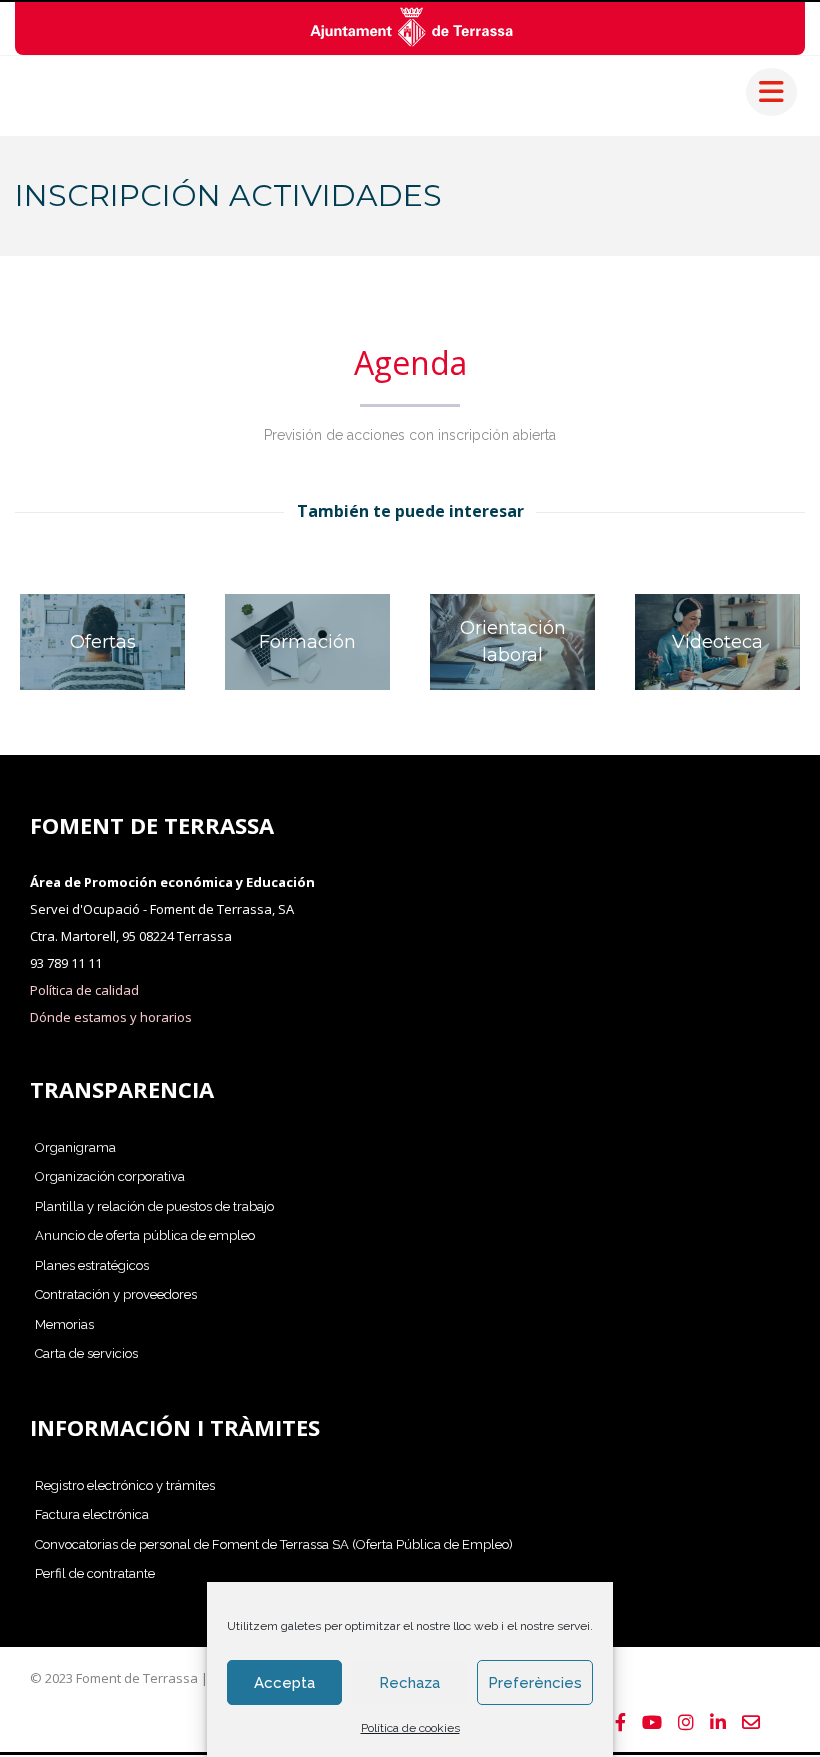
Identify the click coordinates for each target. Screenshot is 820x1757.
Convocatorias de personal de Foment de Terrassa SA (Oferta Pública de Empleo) (274, 1544)
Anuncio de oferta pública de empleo (145, 1235)
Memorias (64, 1324)
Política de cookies (410, 1728)
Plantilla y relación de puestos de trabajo (154, 1206)
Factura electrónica (92, 1514)
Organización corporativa (110, 1176)
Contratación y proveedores (116, 1294)
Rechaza (409, 1683)
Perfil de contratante (95, 1573)
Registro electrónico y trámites (125, 1485)
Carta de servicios (86, 1353)
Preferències (535, 1683)
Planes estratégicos (92, 1265)
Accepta (284, 1683)
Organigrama (75, 1147)
